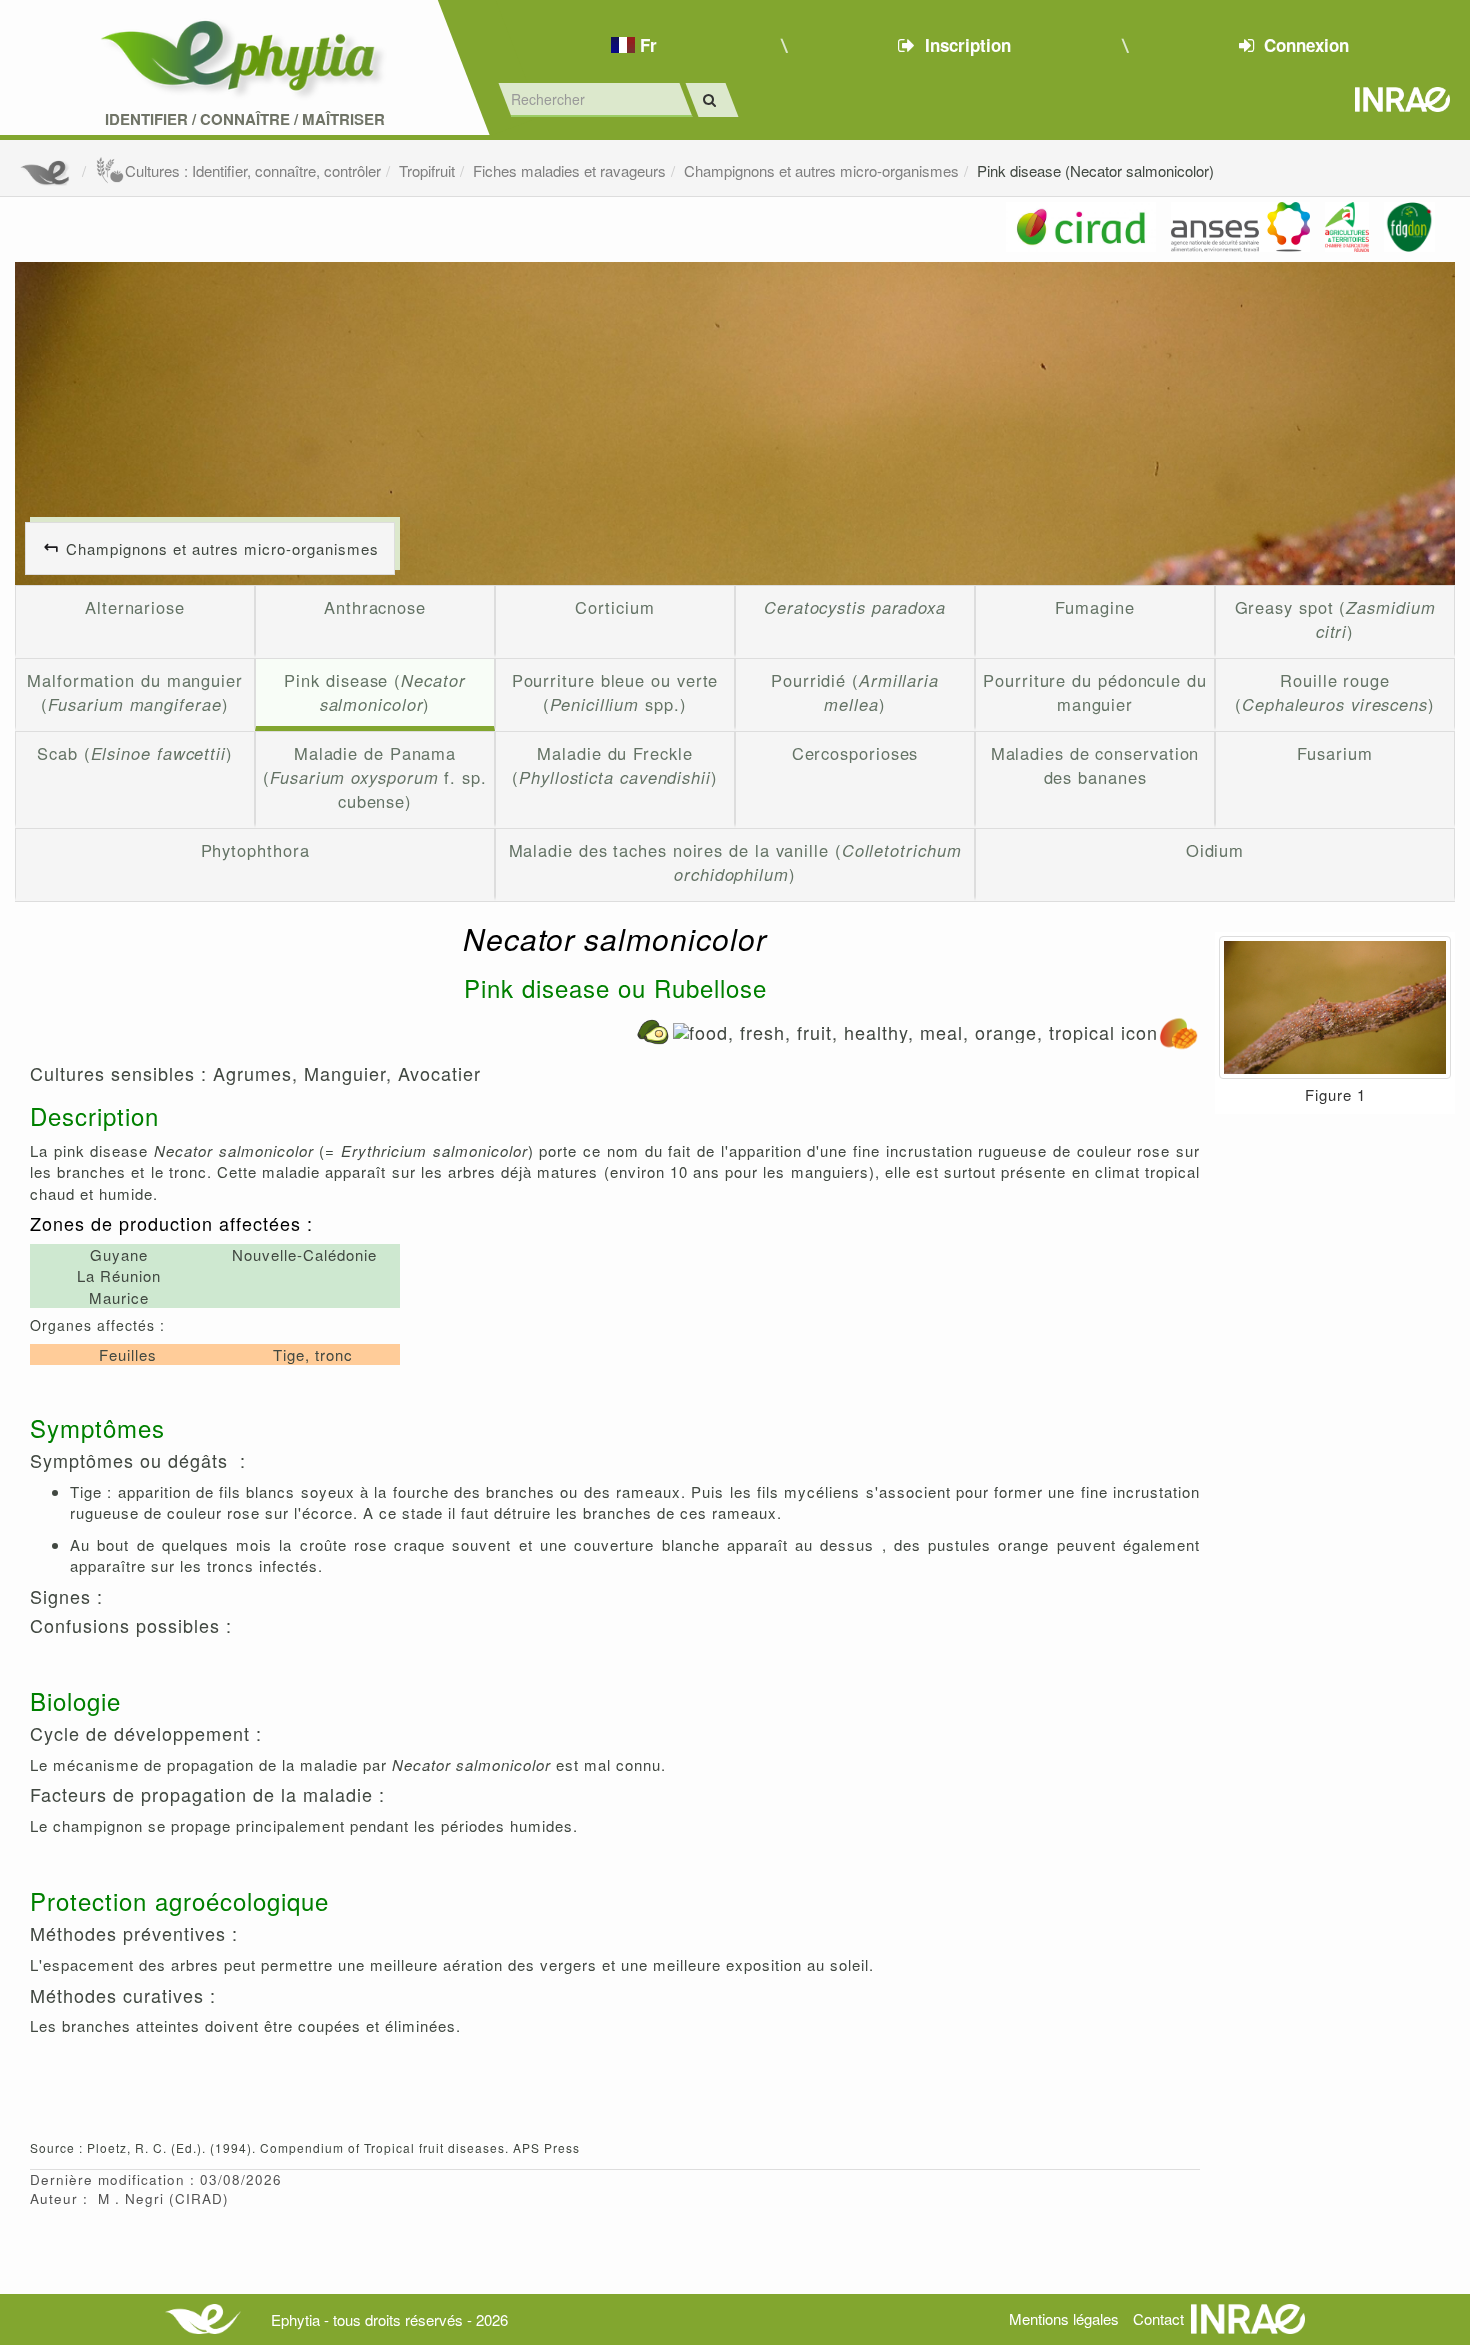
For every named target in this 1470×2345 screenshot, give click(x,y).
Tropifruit (427, 170)
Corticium (614, 607)
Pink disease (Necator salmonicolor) (1095, 170)
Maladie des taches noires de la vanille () (735, 862)
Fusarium (1334, 753)
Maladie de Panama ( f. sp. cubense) (375, 776)
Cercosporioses (855, 753)
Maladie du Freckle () (615, 765)
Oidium (1215, 850)
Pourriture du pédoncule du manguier (1095, 692)
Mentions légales (1064, 2318)
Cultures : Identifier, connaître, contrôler (253, 170)
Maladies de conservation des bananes (1095, 765)
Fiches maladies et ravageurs (569, 170)
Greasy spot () (1335, 619)
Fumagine (1094, 607)
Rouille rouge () (1335, 692)
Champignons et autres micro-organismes (821, 170)
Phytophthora (255, 850)
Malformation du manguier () (135, 692)
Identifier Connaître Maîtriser (245, 119)
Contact (1158, 2318)
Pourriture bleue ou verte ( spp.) (615, 692)
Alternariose (135, 607)
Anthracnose (375, 607)
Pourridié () (855, 692)
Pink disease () (374, 692)
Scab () (135, 753)
